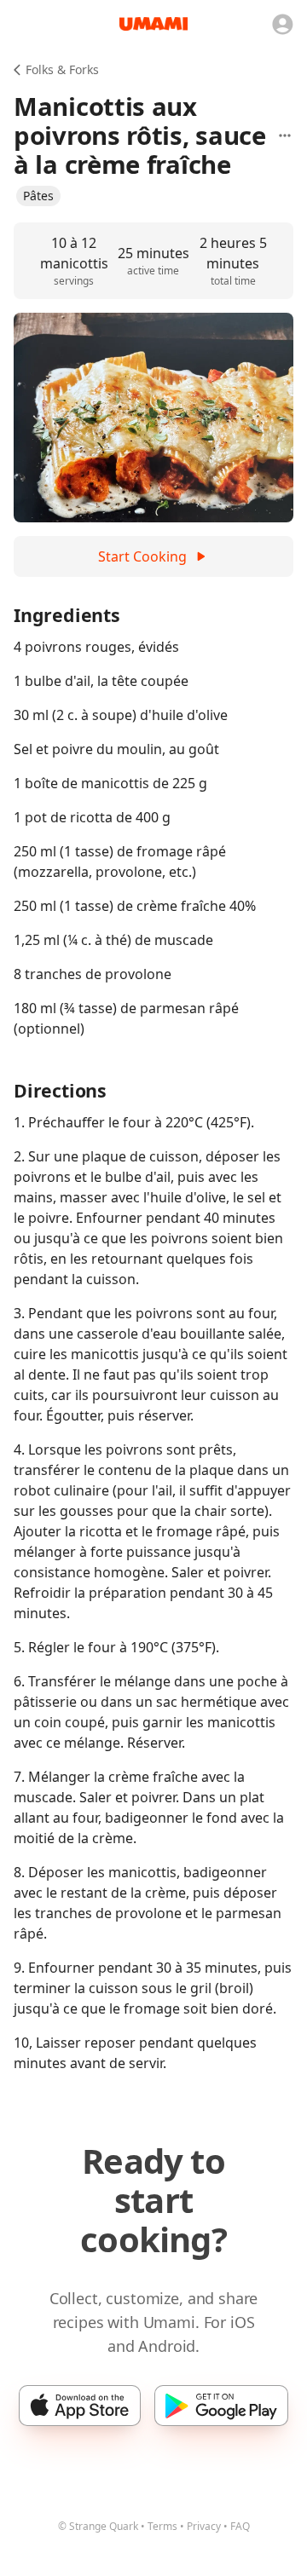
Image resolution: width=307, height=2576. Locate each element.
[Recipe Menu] (285, 135)
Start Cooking (142, 556)
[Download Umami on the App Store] (80, 2406)
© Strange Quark (98, 2526)
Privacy (204, 2526)
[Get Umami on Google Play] (221, 2406)
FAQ (240, 2526)
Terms (162, 2526)
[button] (38, 196)
